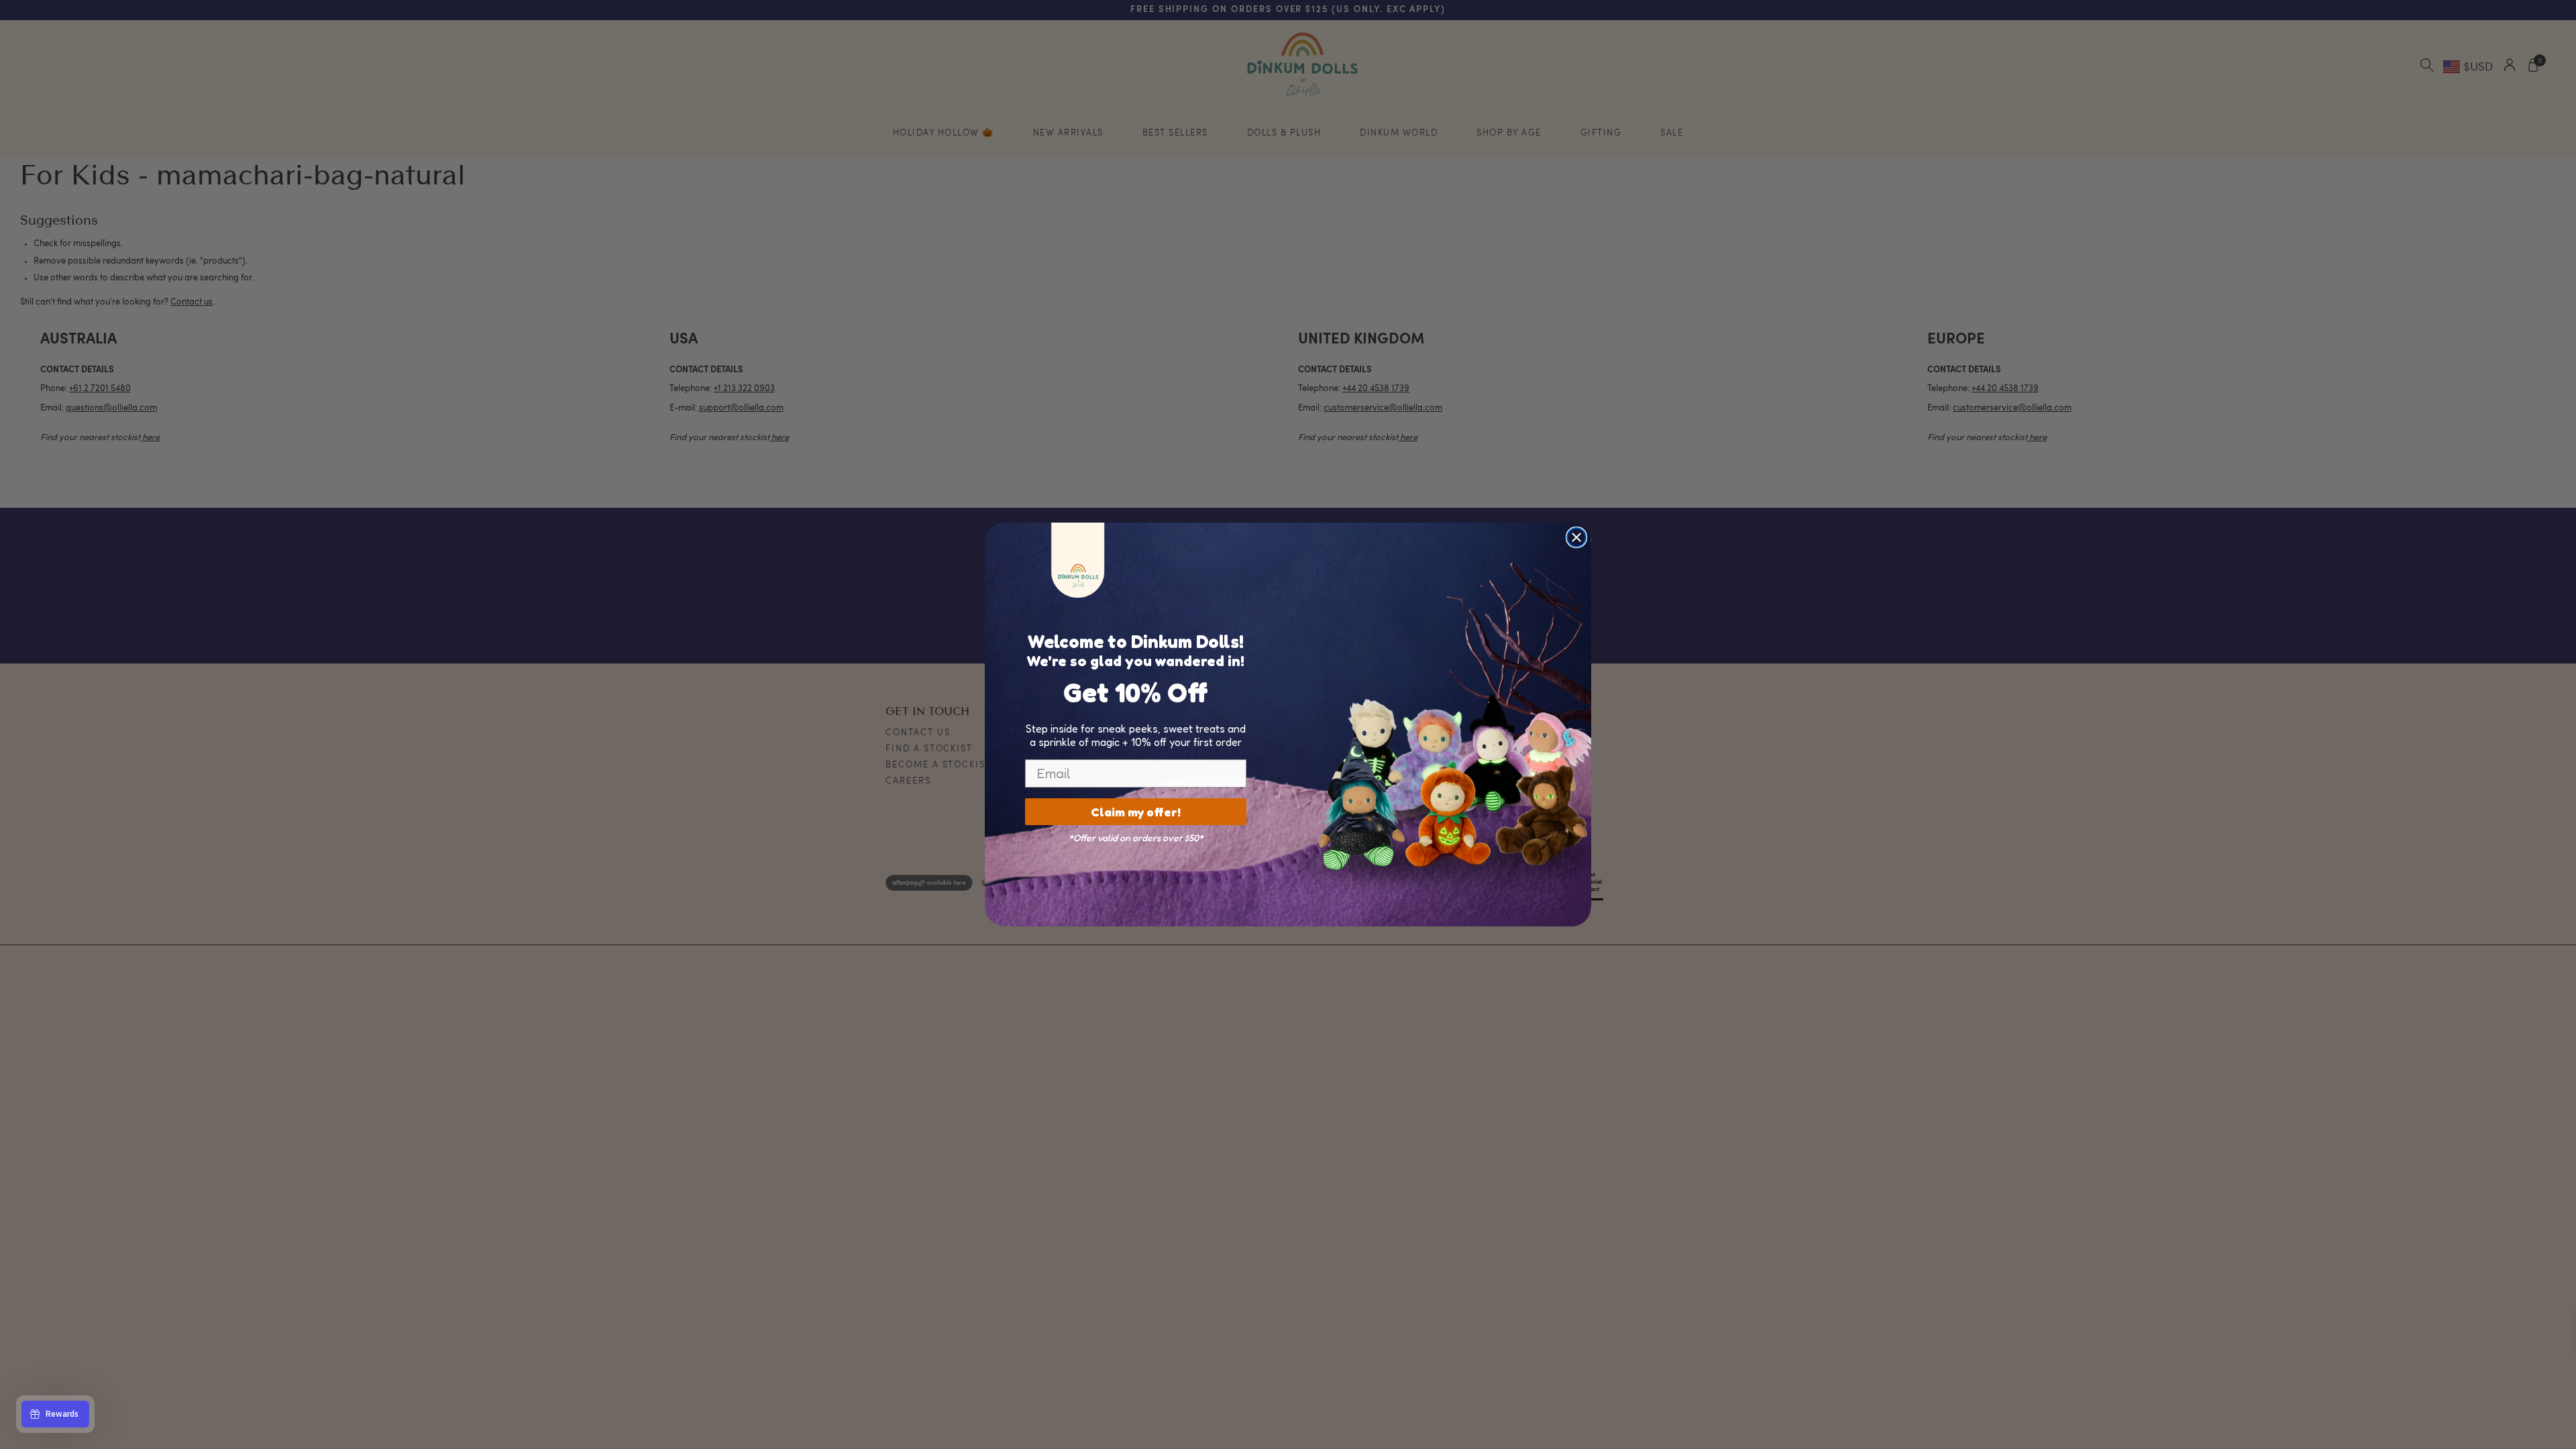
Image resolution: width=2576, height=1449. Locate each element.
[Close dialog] (1576, 537)
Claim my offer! (1136, 812)
